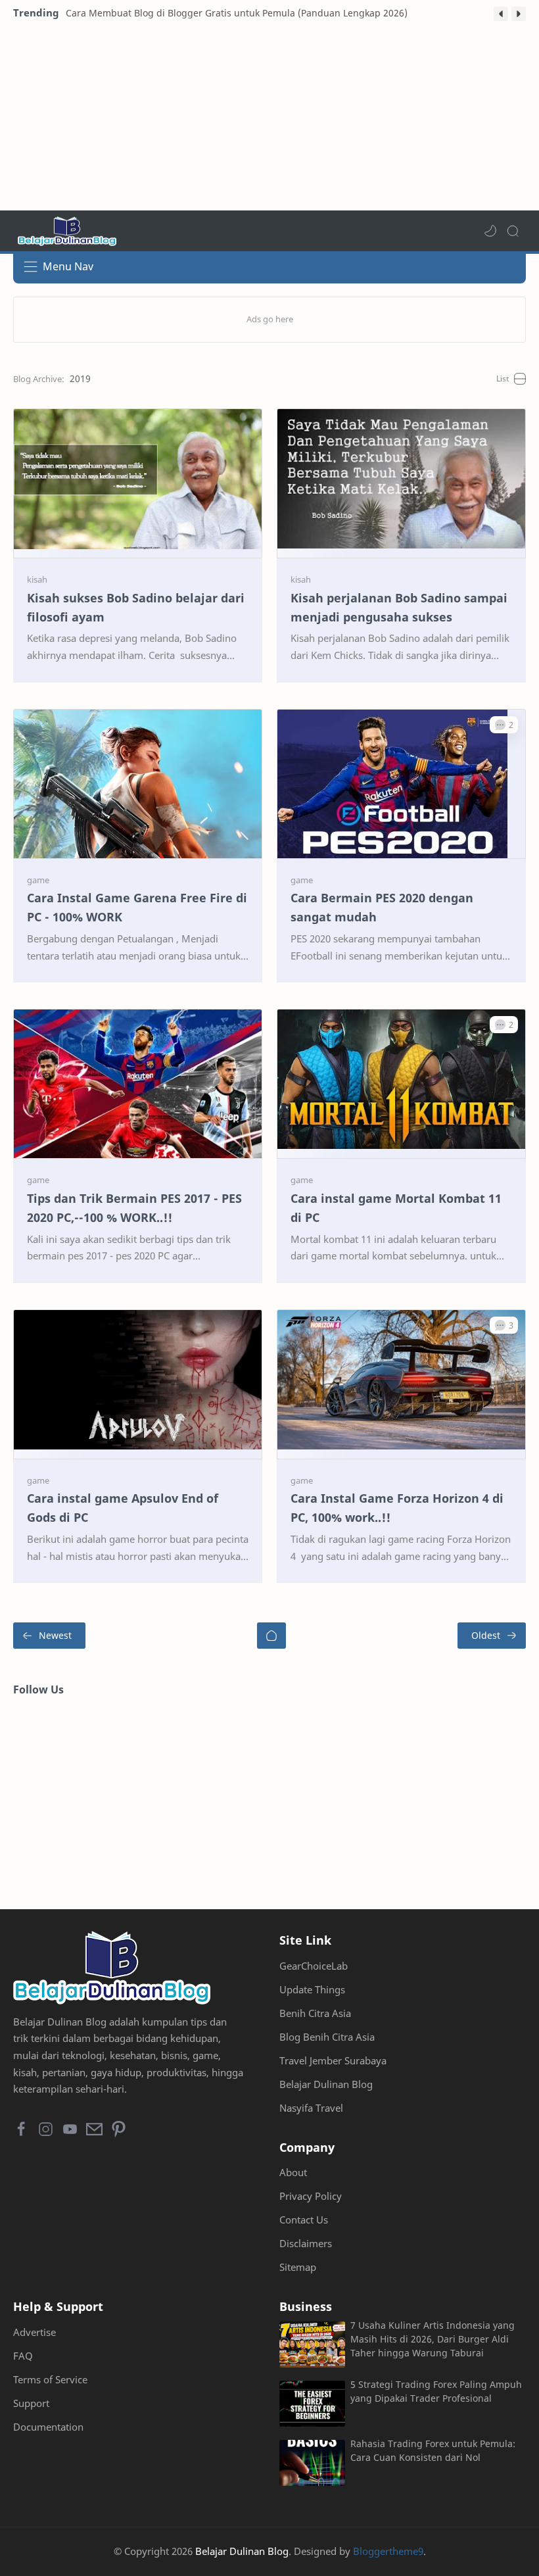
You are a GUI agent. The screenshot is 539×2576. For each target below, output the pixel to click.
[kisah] (37, 579)
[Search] (513, 231)
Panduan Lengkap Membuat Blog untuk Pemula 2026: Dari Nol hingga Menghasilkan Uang (267, 13)
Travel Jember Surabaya (333, 2060)
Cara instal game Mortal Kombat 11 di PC (396, 1208)
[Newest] (49, 1636)
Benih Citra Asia (315, 2013)
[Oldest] (492, 1636)
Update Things (312, 1989)
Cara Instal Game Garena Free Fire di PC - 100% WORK (137, 907)
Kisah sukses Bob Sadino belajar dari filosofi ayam (136, 607)
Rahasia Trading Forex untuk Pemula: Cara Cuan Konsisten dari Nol (433, 2450)
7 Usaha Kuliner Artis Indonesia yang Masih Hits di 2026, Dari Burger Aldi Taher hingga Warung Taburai (433, 2339)
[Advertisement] (269, 118)
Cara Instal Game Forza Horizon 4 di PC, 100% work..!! (397, 1508)
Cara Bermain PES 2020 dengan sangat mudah (382, 907)
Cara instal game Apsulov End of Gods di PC (123, 1508)
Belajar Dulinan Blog (326, 2084)
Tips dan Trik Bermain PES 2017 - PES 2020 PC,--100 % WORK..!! (134, 1208)
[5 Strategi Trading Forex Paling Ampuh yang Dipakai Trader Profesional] (312, 2404)
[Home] (271, 1636)
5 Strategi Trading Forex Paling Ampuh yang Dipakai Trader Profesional (436, 2391)
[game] (38, 880)
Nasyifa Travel (311, 2108)
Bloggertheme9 (388, 2551)
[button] (501, 14)
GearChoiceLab (314, 1966)
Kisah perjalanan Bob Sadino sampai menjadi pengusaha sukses (399, 607)
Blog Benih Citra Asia (327, 2037)
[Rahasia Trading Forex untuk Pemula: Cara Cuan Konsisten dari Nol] (312, 2463)
